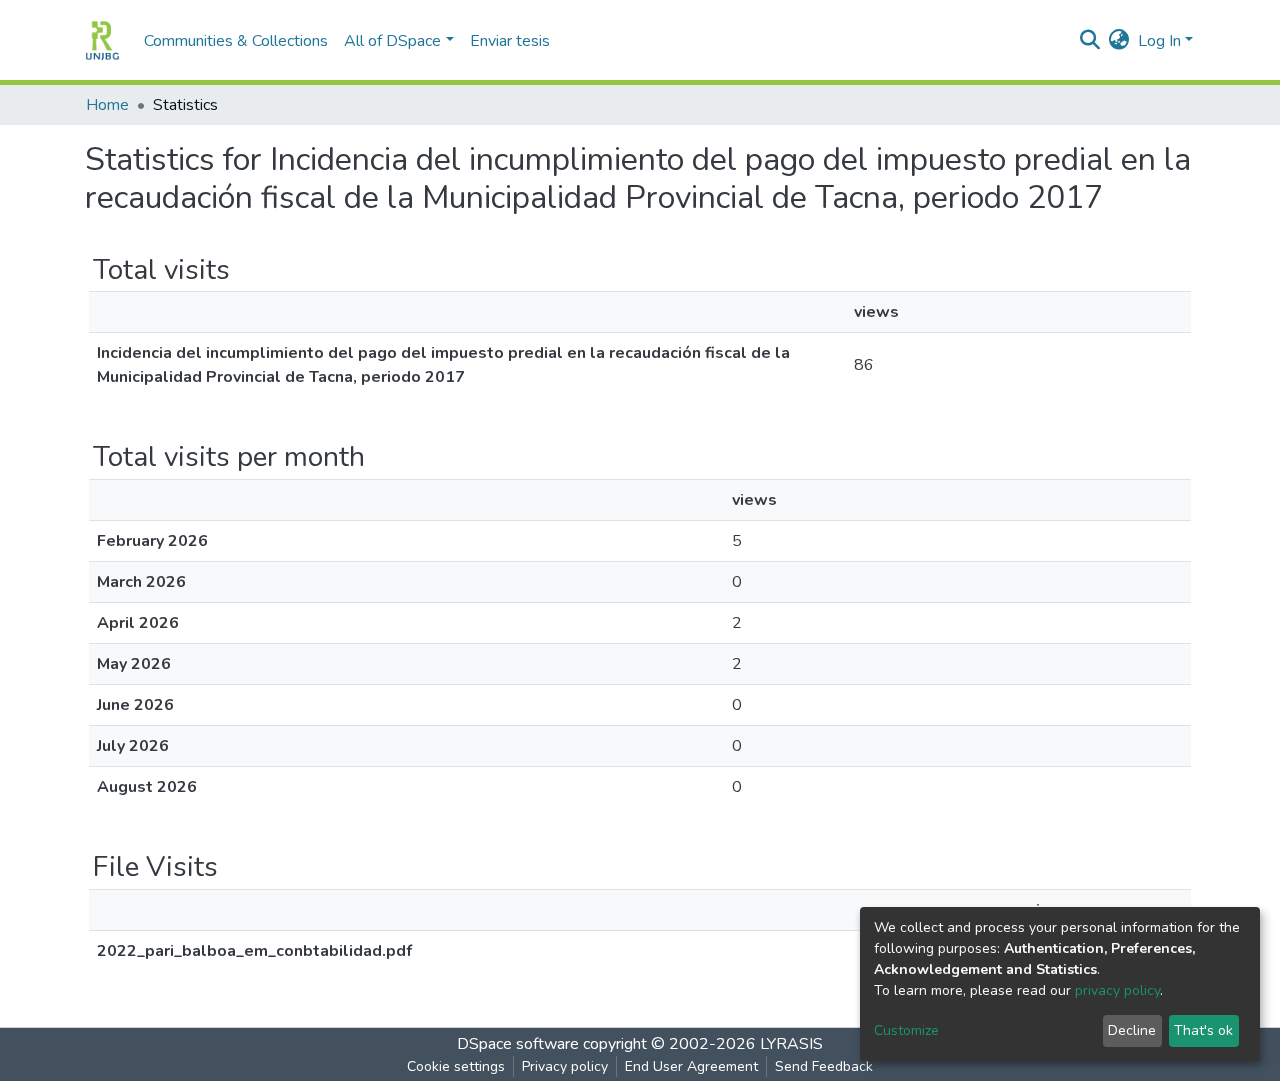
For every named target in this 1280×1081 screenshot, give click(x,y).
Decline (1132, 1030)
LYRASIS (791, 1044)
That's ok (1203, 1030)
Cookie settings (456, 1066)
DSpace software (518, 1044)
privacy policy (1117, 990)
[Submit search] (1090, 41)
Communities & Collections (236, 41)
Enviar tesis (510, 41)
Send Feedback (824, 1066)
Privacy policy (565, 1066)
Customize (906, 1030)
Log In (1159, 41)
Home (107, 105)
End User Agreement (691, 1066)
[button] (1119, 41)
